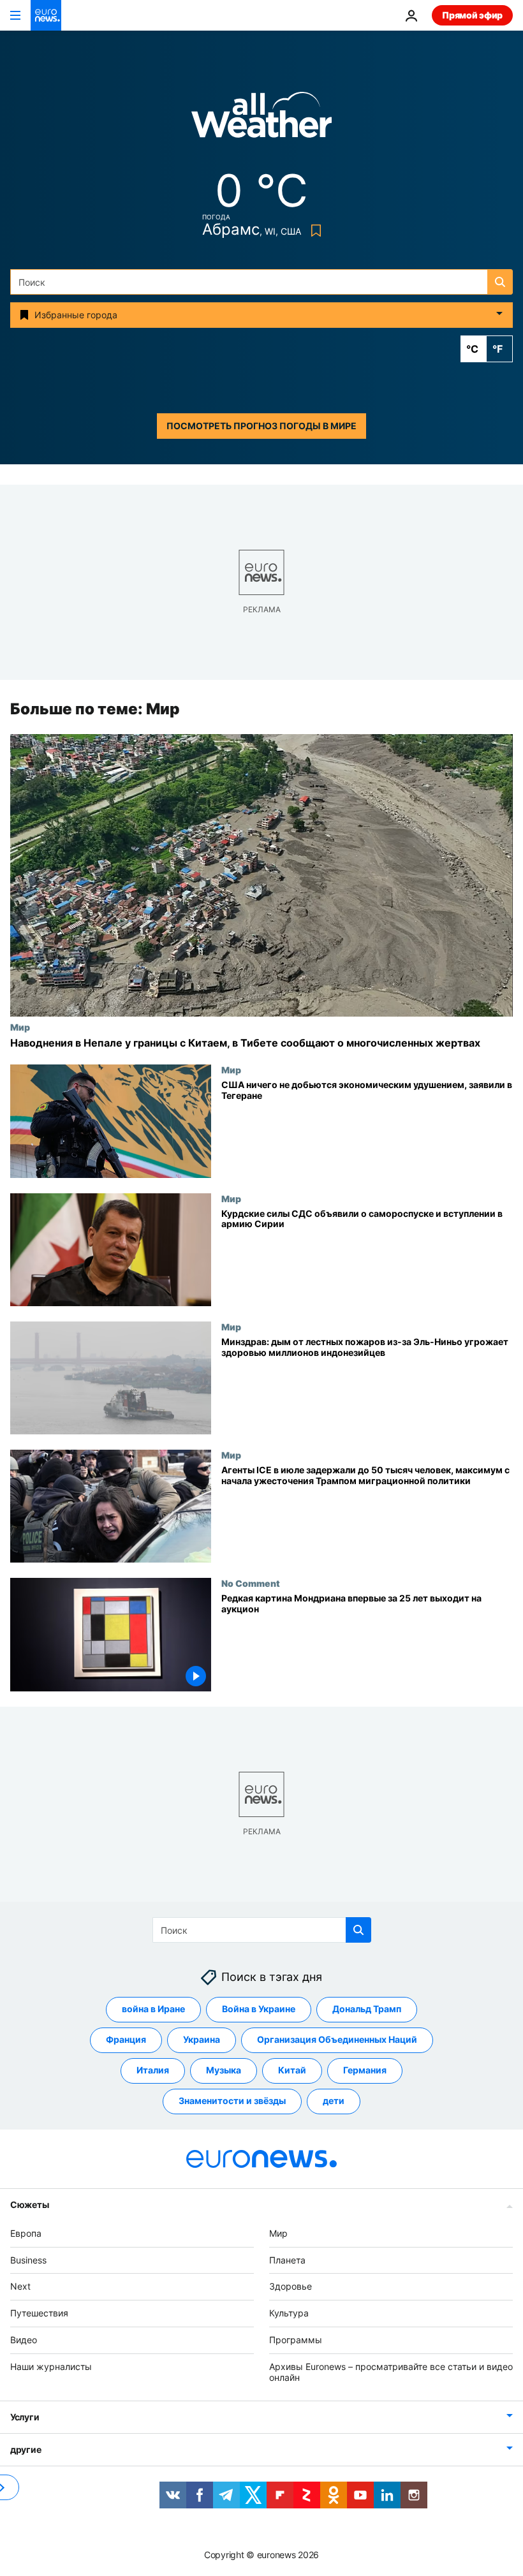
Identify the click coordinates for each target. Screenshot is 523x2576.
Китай (292, 2070)
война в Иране (153, 2009)
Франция (126, 2039)
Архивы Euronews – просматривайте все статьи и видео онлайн (391, 2372)
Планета (287, 2260)
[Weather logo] (261, 119)
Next (20, 2286)
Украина (202, 2039)
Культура (289, 2313)
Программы (296, 2340)
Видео (24, 2340)
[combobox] (261, 282)
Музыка (224, 2070)
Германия (365, 2070)
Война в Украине (259, 2009)
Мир (20, 1027)
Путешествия (39, 2313)
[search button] (500, 282)
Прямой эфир (472, 15)
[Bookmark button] (313, 231)
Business (28, 2260)
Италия (153, 2070)
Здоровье (291, 2286)
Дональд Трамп (367, 2009)
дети (334, 2101)
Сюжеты (29, 2204)
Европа (26, 2233)
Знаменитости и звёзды (232, 2101)
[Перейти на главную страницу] (46, 15)
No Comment (251, 1584)
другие (26, 2449)
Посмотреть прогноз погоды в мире (261, 426)
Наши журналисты (51, 2366)
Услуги (25, 2417)
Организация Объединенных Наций (337, 2039)
